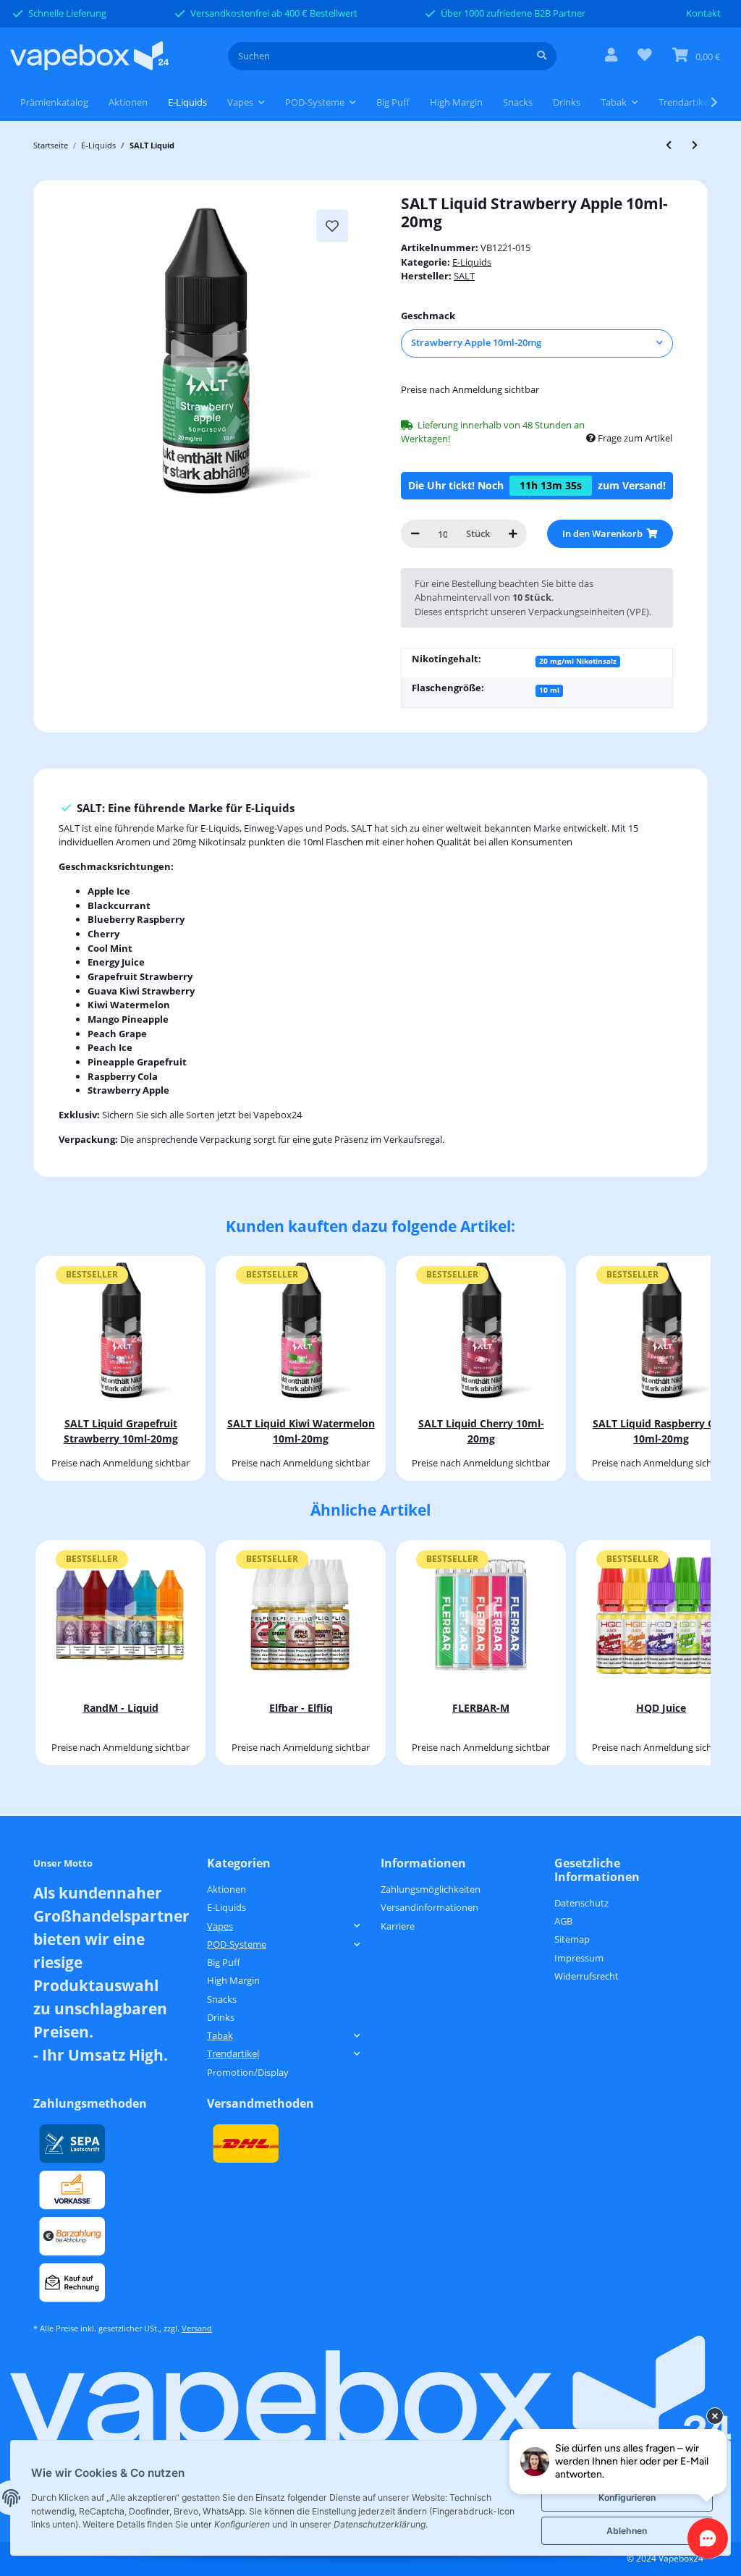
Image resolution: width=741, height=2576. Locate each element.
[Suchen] (542, 56)
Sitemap (572, 1939)
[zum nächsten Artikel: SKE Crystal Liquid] (695, 145)
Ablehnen (627, 2531)
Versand (197, 2328)
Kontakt (703, 13)
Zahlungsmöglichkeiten (431, 1889)
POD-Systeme (237, 1944)
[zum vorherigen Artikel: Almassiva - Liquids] (669, 145)
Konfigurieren (627, 2497)
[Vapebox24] (89, 56)
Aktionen (226, 1889)
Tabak (220, 2035)
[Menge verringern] (415, 534)
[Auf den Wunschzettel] (332, 226)
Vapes (220, 1926)
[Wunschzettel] (645, 56)
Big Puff (224, 1962)
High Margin (233, 1980)
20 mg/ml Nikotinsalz (578, 661)
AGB (563, 1921)
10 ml (549, 690)
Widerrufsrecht (587, 1976)
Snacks (222, 1999)
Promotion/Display (248, 2072)
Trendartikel (233, 2053)
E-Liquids (472, 262)
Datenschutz (581, 1903)
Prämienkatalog (54, 102)
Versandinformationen (429, 1907)
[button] (611, 56)
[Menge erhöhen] (513, 534)
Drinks (221, 2017)
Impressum (579, 1958)
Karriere (398, 1926)
